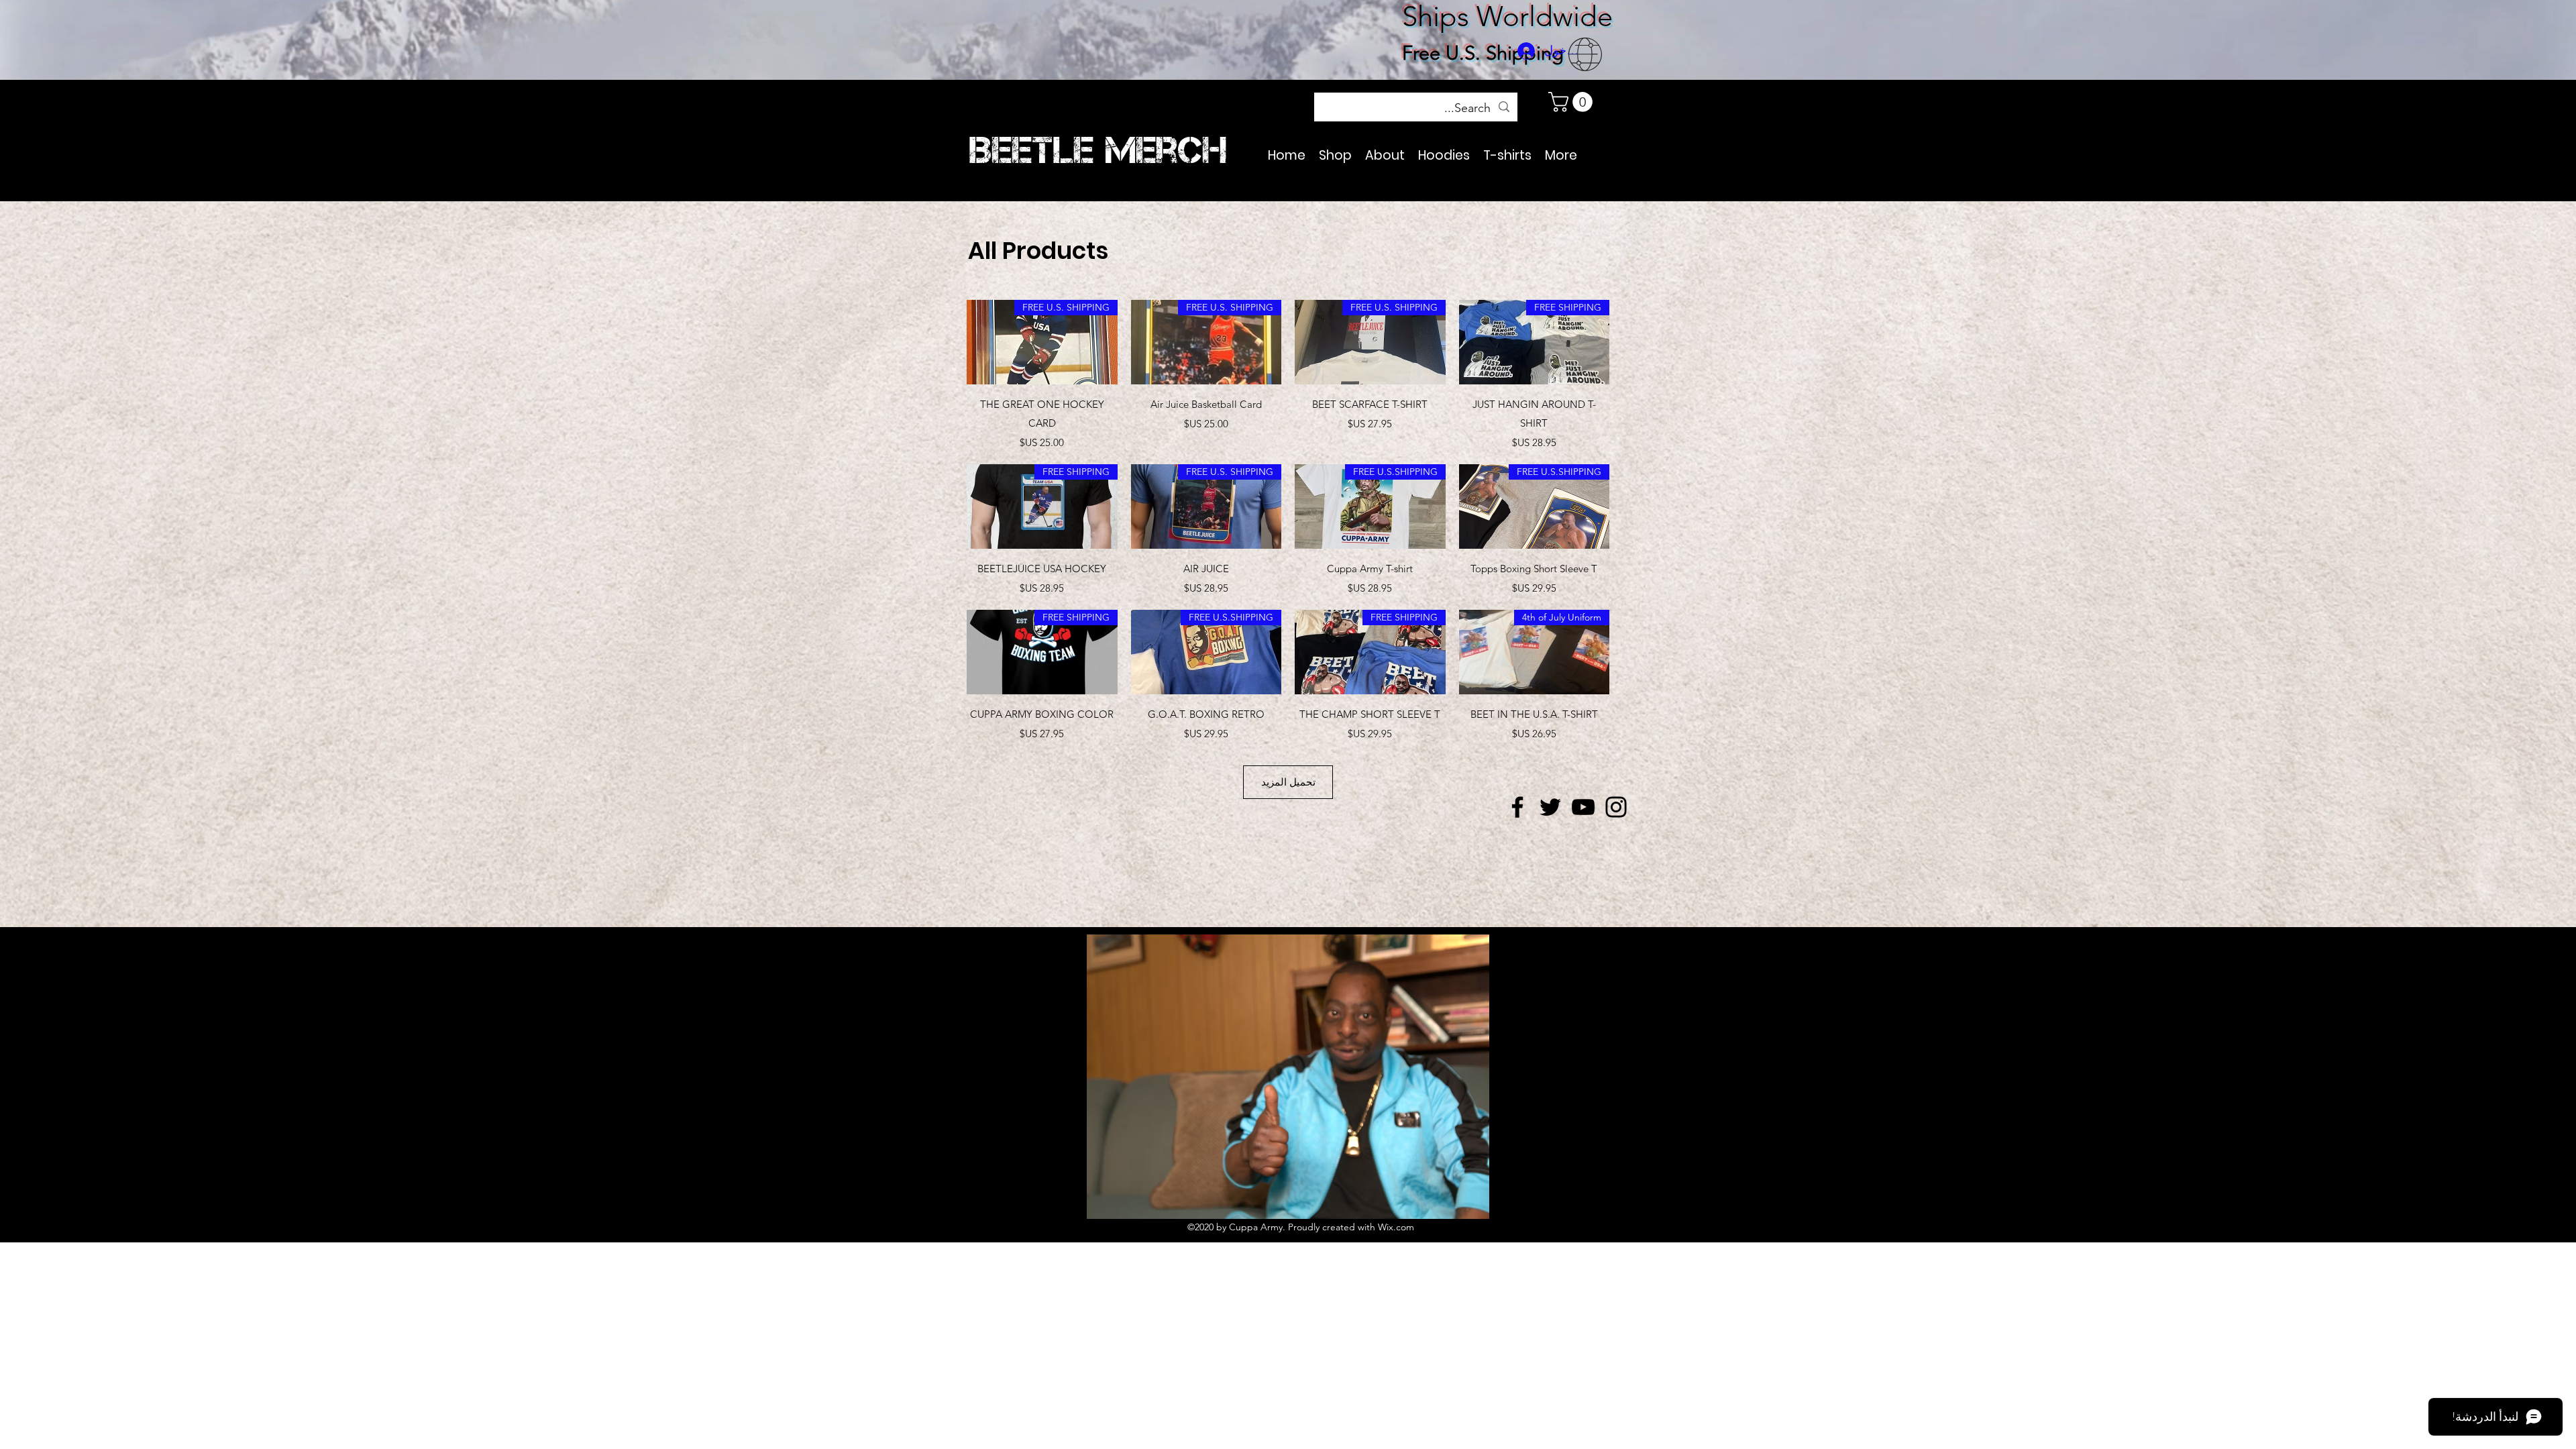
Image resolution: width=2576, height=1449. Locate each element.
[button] (1573, 102)
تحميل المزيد (1288, 782)
